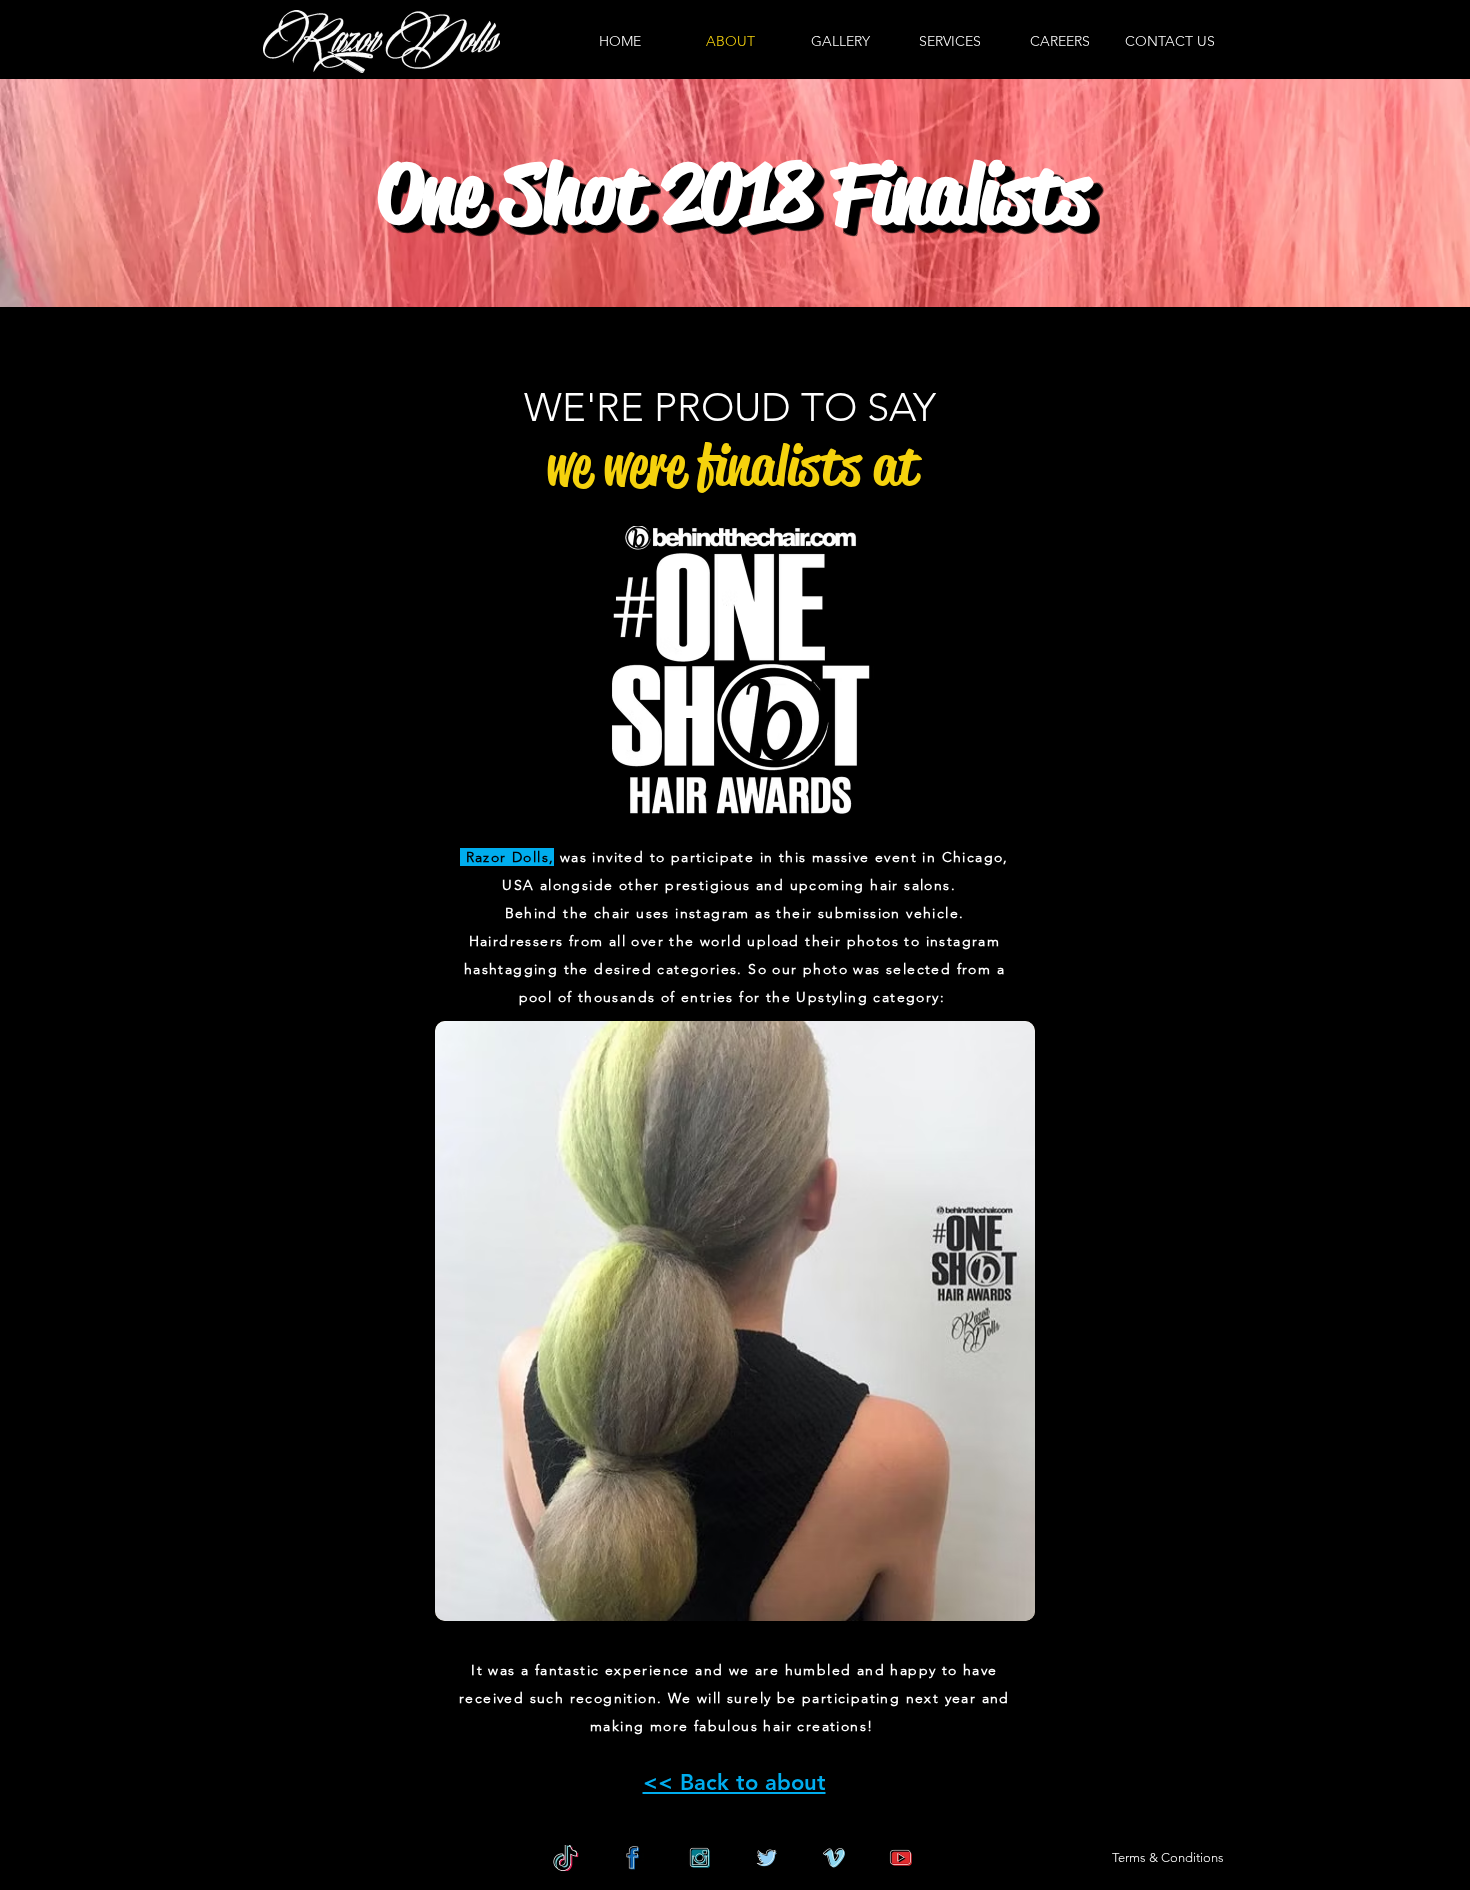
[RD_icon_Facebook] (633, 1858)
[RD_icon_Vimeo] (834, 1858)
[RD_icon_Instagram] (700, 1858)
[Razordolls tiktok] (566, 1858)
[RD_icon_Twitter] (767, 1858)
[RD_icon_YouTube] (901, 1858)
